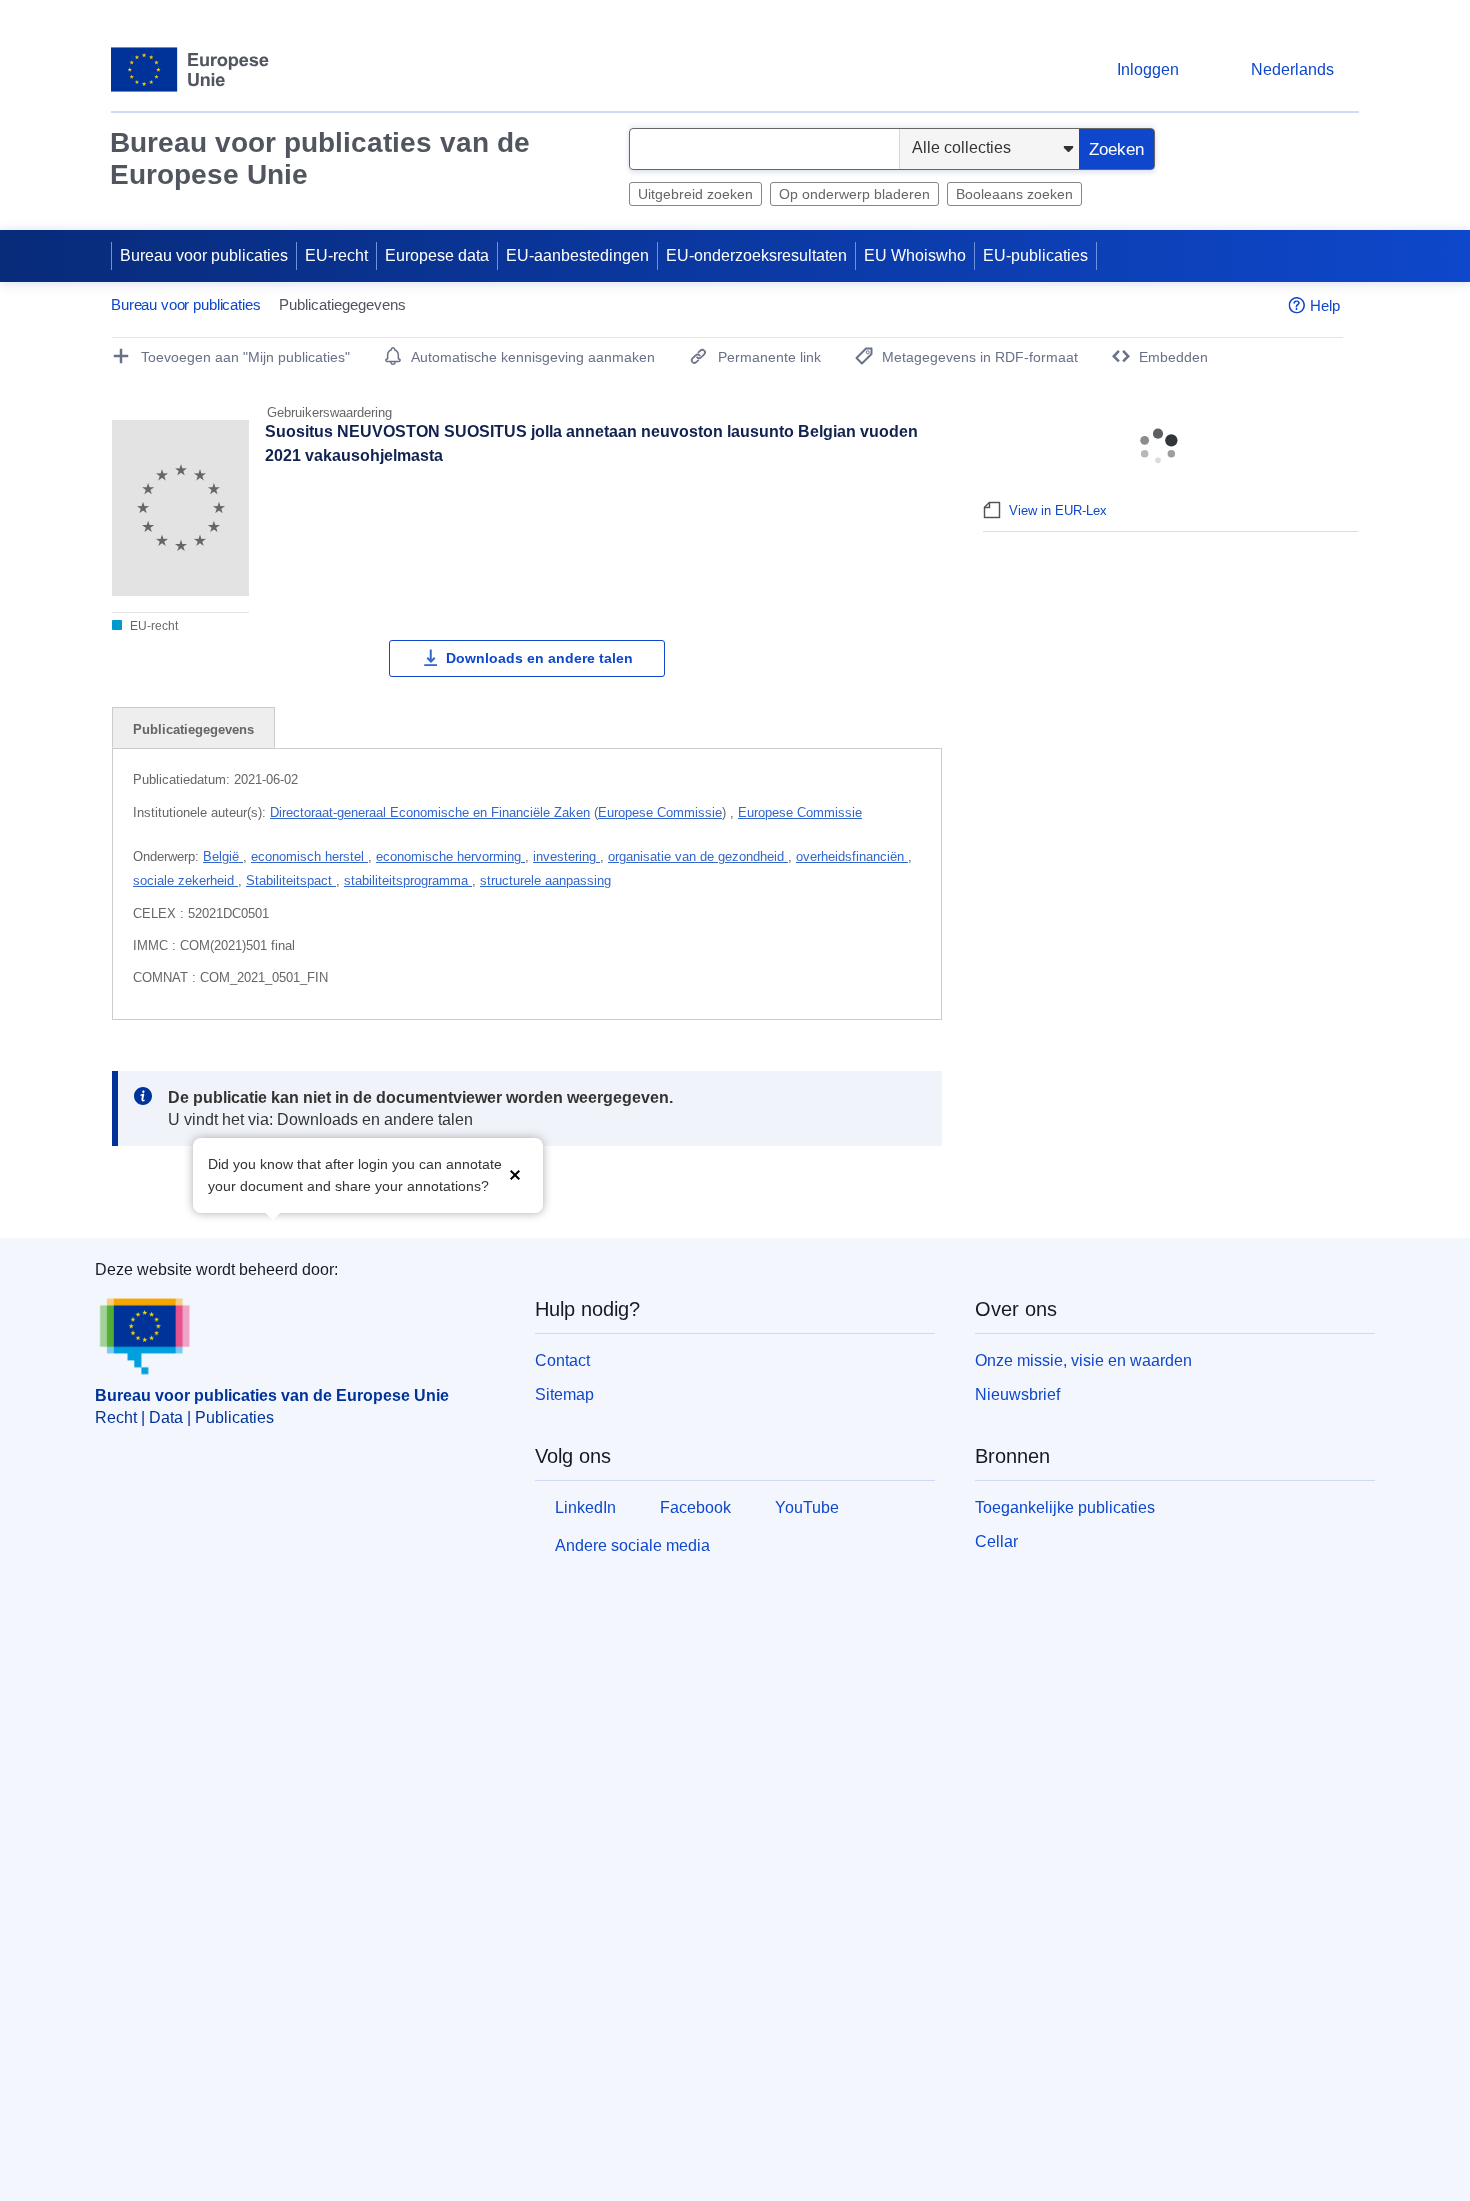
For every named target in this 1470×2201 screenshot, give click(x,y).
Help (1325, 305)
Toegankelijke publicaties (1065, 1507)
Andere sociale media (632, 1545)
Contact (562, 1360)
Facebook (695, 1507)
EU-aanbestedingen (577, 255)
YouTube (807, 1507)
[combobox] (764, 149)
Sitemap (564, 1394)
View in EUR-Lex (1058, 510)
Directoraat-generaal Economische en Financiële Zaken (430, 812)
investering (566, 856)
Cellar (996, 1541)
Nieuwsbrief (1017, 1394)
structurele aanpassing (545, 880)
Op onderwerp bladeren (854, 194)
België (223, 856)
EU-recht (336, 255)
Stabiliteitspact (291, 880)
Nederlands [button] (1292, 69)
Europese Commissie (660, 812)
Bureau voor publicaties (204, 255)
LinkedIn (585, 1507)
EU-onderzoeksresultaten (756, 255)
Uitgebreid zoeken (695, 194)
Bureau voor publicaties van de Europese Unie (320, 158)
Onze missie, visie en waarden (1083, 1360)
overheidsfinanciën (852, 856)
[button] (515, 1173)
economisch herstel (309, 856)
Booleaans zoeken (1014, 194)
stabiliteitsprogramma (408, 880)
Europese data (437, 255)
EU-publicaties (1035, 255)
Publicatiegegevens (193, 729)
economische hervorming (450, 856)
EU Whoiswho (915, 255)
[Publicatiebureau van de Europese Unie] (190, 69)
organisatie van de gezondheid (698, 856)
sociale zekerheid (185, 880)
